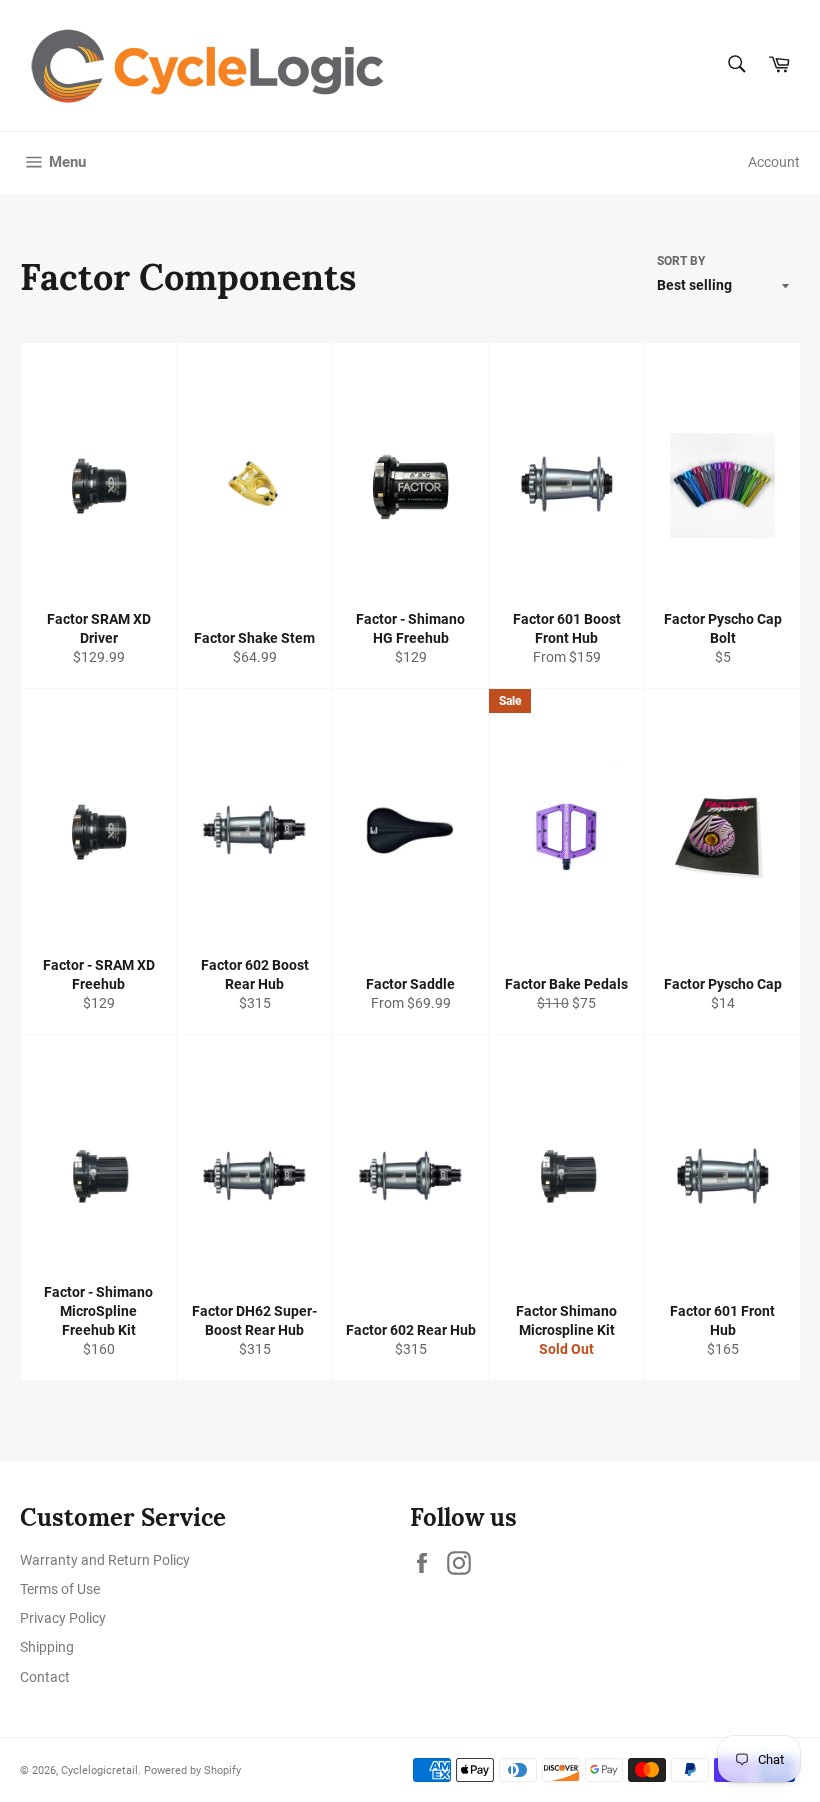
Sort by (681, 261)
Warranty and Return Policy (105, 1560)
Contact (45, 1677)
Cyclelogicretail (99, 1770)
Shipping (47, 1647)
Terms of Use (60, 1589)
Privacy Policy (63, 1618)
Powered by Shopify (192, 1770)
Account (774, 162)
